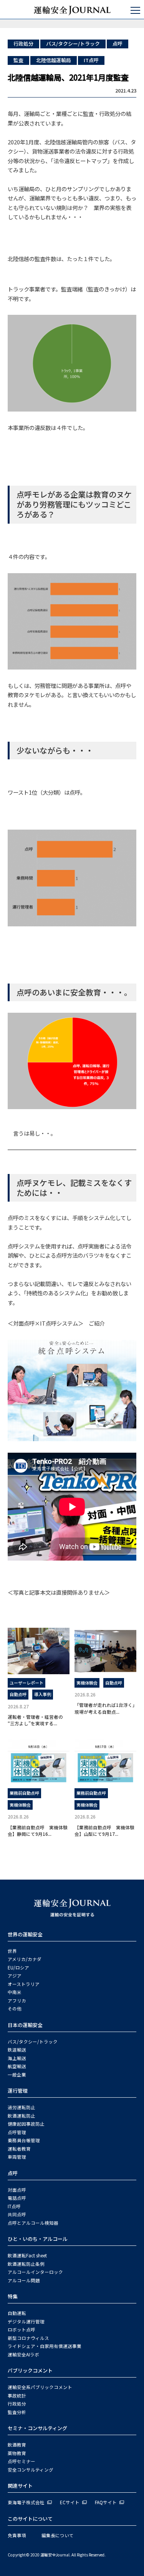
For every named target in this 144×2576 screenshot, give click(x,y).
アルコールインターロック (35, 2272)
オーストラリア (24, 1984)
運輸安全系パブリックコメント (40, 2387)
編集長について (58, 2535)
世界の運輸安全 (25, 1934)
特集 (13, 2296)
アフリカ (17, 2001)
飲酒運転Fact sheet (27, 2255)
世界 (12, 1951)
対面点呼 (17, 2190)
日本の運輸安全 (25, 2025)
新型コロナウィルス (28, 2338)
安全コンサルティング (31, 2470)
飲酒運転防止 (22, 2116)
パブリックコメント (30, 2370)
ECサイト (70, 2502)
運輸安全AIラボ (23, 2354)
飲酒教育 (17, 2445)
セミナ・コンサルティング (37, 2428)
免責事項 (17, 2535)
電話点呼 (17, 2198)
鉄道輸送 (17, 2050)
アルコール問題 (24, 2280)
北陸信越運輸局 (54, 60)
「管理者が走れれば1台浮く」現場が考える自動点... (105, 1708)
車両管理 (17, 2157)
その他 (15, 2009)
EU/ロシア (18, 1968)
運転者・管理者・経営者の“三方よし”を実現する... (35, 1720)
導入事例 (43, 1694)
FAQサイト (106, 2502)
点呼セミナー (22, 2461)
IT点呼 (91, 60)
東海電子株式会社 (26, 2502)
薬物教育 (17, 2453)
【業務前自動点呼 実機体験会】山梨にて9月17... (104, 1830)
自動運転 (17, 2313)
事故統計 (17, 2396)
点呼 (118, 44)
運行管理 (18, 2091)
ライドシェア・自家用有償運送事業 (45, 2346)
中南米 (15, 1992)
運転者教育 (19, 2149)
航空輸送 (17, 2066)
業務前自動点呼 (24, 1793)
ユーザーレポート (26, 1683)
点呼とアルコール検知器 (33, 2223)
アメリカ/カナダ (25, 1959)
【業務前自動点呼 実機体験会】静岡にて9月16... (38, 1830)
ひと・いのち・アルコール (38, 2239)
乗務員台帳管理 (24, 2140)
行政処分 (23, 44)
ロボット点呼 (22, 2330)
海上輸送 (17, 2058)
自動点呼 (18, 1694)
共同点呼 (17, 2214)
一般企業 (17, 2075)
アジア (15, 1976)
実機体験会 (87, 1683)
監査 (18, 60)
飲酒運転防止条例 (26, 2264)
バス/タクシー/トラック (73, 44)
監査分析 (17, 2412)
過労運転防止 (22, 2107)
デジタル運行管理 (26, 2321)
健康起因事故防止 (26, 2124)
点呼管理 (17, 2132)
